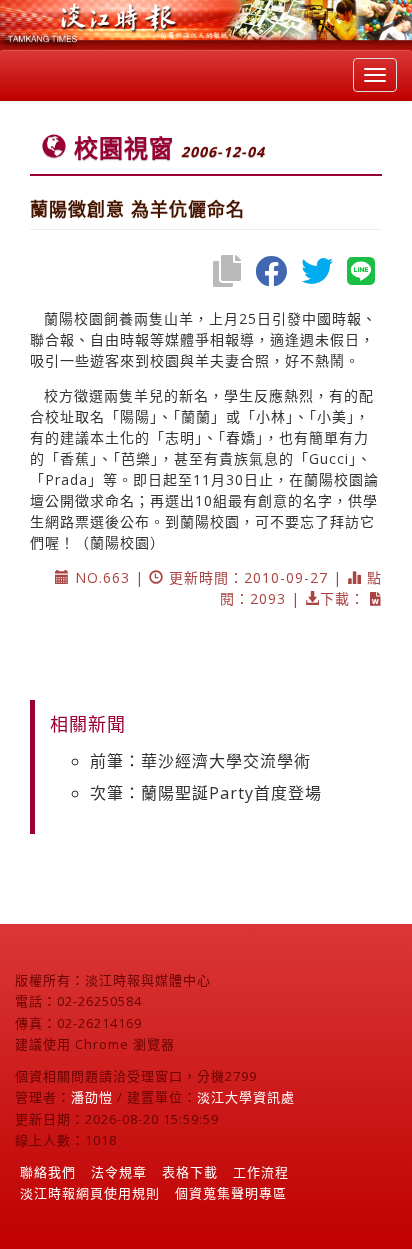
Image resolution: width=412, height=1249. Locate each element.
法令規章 (119, 1172)
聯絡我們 (48, 1172)
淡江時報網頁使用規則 (90, 1193)
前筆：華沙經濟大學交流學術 (200, 761)
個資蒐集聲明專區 (231, 1193)
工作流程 (261, 1172)
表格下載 (190, 1172)
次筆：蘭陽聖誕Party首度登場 (206, 793)
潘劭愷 (92, 1097)
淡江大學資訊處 (246, 1097)
